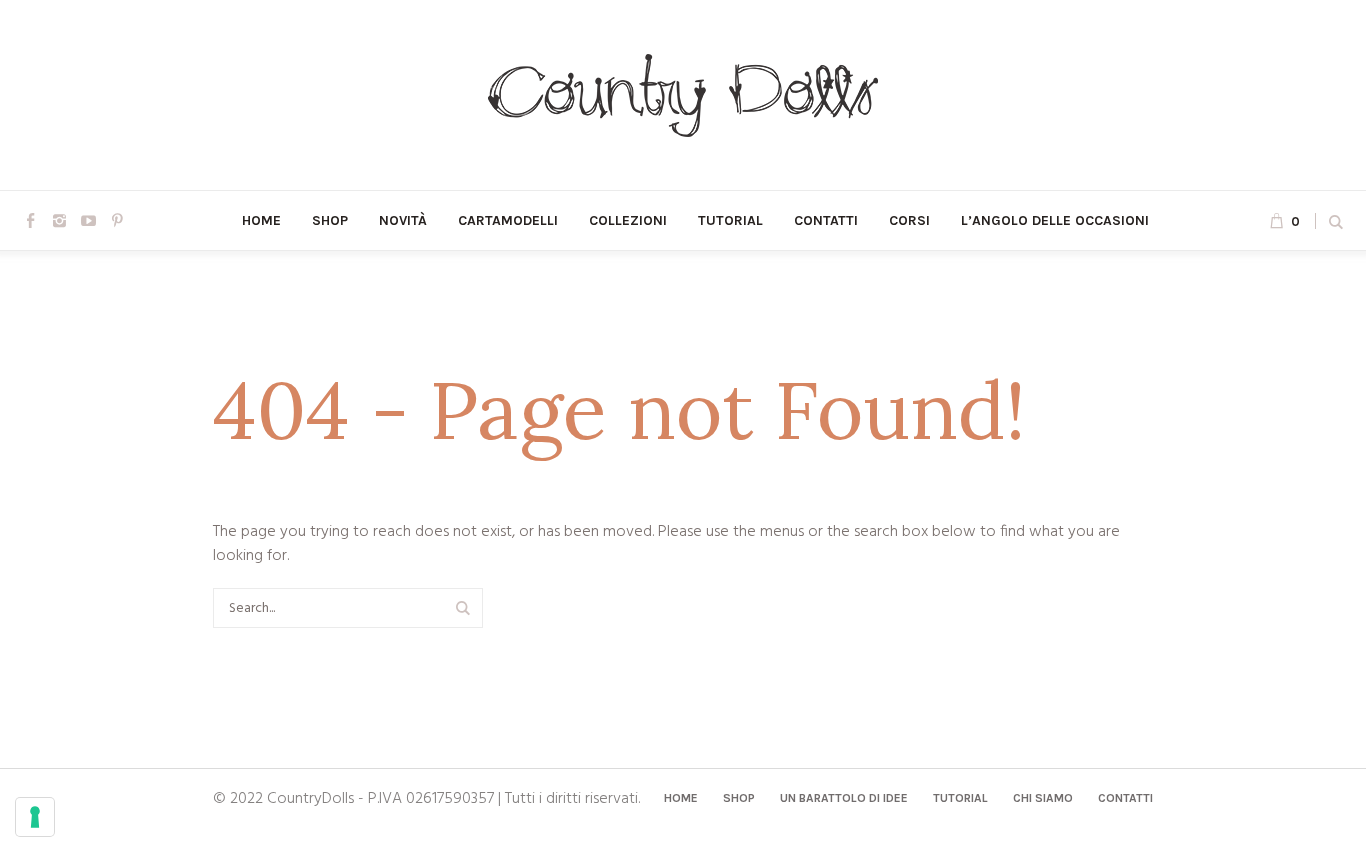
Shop (739, 798)
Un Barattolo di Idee (844, 798)
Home (681, 798)
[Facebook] (30, 220)
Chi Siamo (1043, 798)
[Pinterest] (117, 220)
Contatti (1125, 798)
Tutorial (960, 798)
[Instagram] (59, 220)
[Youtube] (88, 220)
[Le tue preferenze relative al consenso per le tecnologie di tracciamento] (35, 817)
